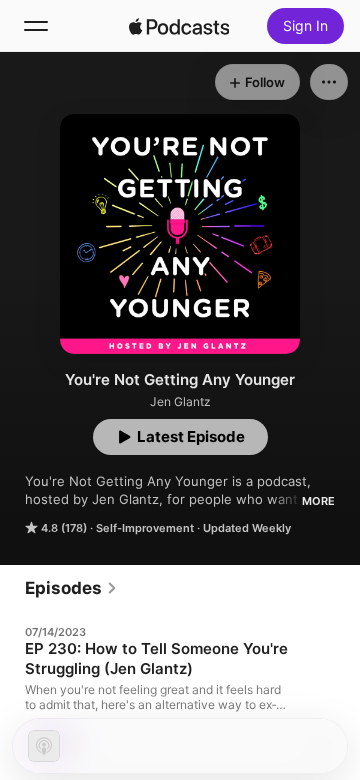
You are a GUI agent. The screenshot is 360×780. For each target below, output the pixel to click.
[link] (71, 588)
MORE (318, 501)
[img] (179, 26)
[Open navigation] (36, 26)
